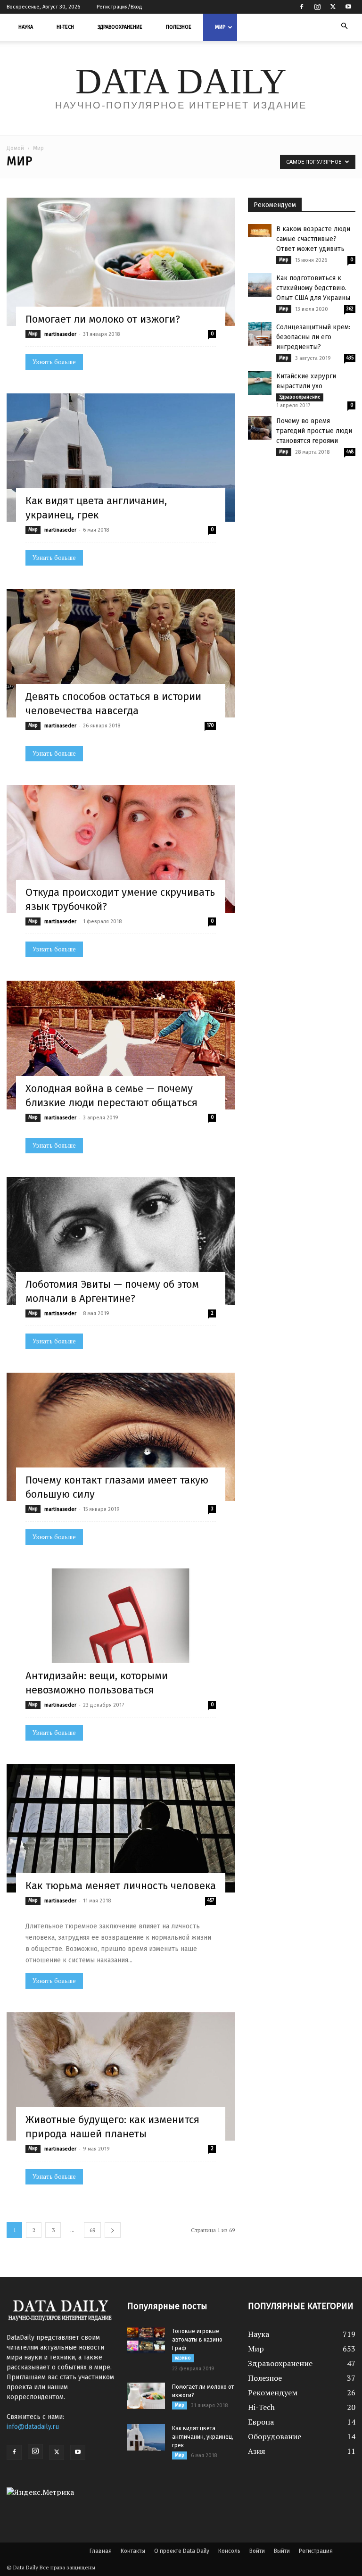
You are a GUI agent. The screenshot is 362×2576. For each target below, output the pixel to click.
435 (350, 358)
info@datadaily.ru (33, 2427)
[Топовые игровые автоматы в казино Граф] (146, 2340)
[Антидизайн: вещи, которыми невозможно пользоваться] (121, 1633)
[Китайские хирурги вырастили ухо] (260, 383)
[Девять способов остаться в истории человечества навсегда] (121, 653)
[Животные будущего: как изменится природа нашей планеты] (121, 2076)
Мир (220, 27)
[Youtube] (348, 7)
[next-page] (113, 2230)
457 (211, 1901)
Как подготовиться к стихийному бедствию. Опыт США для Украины (313, 288)
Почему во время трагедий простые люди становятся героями (314, 431)
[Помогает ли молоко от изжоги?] (121, 262)
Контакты (133, 2551)
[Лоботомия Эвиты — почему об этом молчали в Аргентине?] (121, 1241)
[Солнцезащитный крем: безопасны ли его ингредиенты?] (260, 334)
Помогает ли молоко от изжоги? (103, 319)
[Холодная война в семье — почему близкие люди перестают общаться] (121, 1045)
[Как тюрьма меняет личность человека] (121, 1828)
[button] (344, 26)
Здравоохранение (120, 27)
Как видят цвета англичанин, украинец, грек (203, 2437)
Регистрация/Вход (119, 7)
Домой (15, 148)
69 (92, 2230)
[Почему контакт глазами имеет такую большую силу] (121, 1437)
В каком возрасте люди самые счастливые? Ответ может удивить (313, 239)
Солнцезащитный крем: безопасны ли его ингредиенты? (313, 337)
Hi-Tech (65, 27)
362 (350, 309)
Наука (26, 27)
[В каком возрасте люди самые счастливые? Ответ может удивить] (260, 231)
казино (183, 2358)
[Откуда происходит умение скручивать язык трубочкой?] (121, 849)
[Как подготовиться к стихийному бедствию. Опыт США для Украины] (260, 285)
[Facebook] (302, 7)
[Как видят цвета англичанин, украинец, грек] (121, 458)
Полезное (179, 27)
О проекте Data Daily (182, 2551)
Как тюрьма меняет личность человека (121, 1886)
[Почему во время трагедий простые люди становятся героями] (260, 428)
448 (350, 452)
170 (210, 725)
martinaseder (60, 334)
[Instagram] (317, 7)
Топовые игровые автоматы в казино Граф (197, 2340)
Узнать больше (54, 362)
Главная (101, 2551)
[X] (333, 7)
